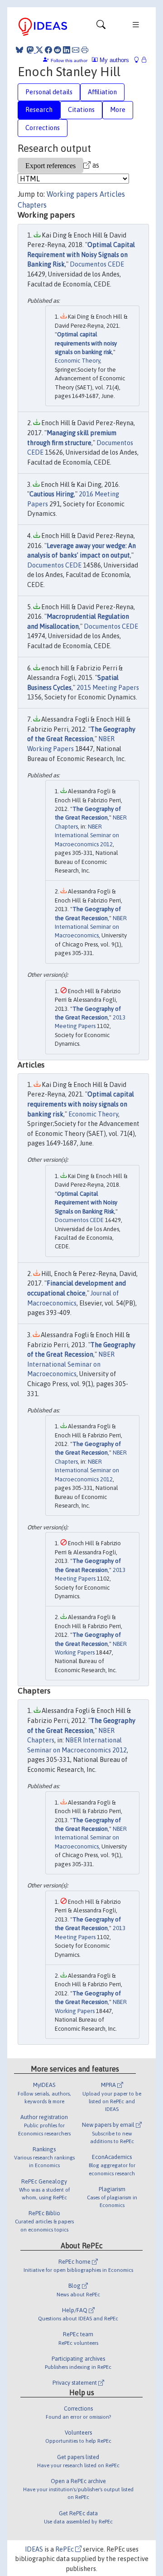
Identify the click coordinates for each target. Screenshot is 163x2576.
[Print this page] (85, 50)
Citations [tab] (81, 110)
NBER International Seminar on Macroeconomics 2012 (87, 835)
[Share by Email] (76, 50)
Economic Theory (77, 361)
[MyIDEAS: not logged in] (139, 60)
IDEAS (34, 2549)
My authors (113, 60)
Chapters (32, 205)
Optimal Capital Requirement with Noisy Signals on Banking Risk (81, 255)
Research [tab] (39, 110)
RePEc (65, 2549)
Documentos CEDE (97, 264)
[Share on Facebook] (48, 50)
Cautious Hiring (52, 494)
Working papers (72, 194)
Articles (112, 194)
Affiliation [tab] (102, 92)
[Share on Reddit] (58, 50)
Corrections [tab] (43, 128)
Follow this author (69, 61)
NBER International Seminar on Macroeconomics (91, 927)
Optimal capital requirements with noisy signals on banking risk (86, 343)
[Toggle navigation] (101, 27)
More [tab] (118, 110)
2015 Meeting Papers (108, 688)
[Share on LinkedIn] (67, 50)
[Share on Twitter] (39, 50)
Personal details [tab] (49, 92)
